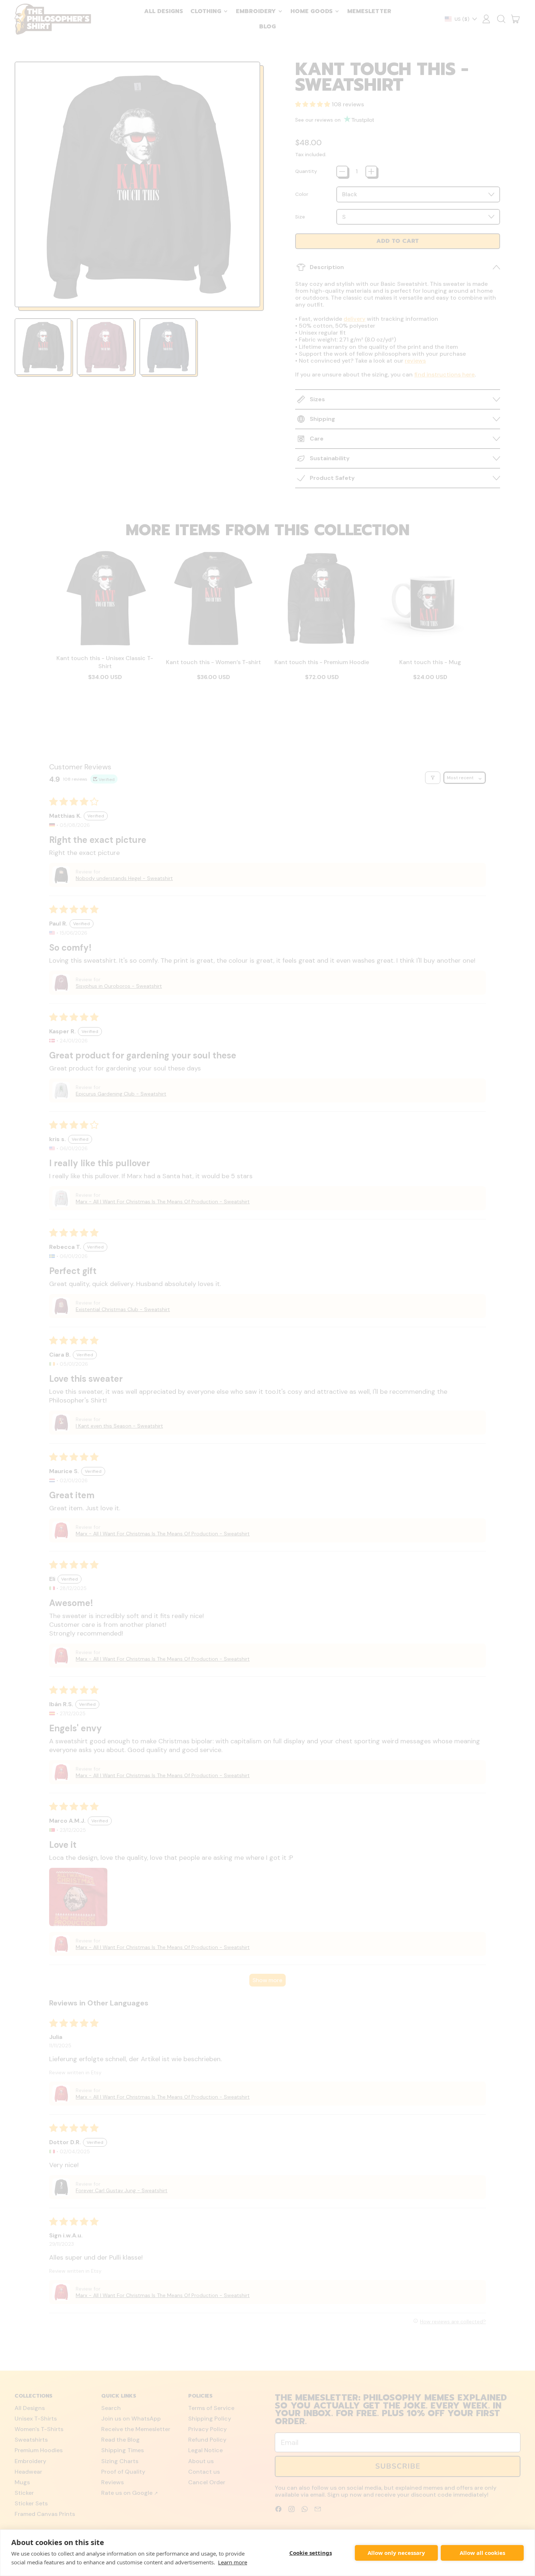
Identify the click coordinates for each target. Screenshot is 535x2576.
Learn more (233, 2562)
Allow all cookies (482, 2553)
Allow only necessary (396, 2553)
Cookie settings (311, 2553)
